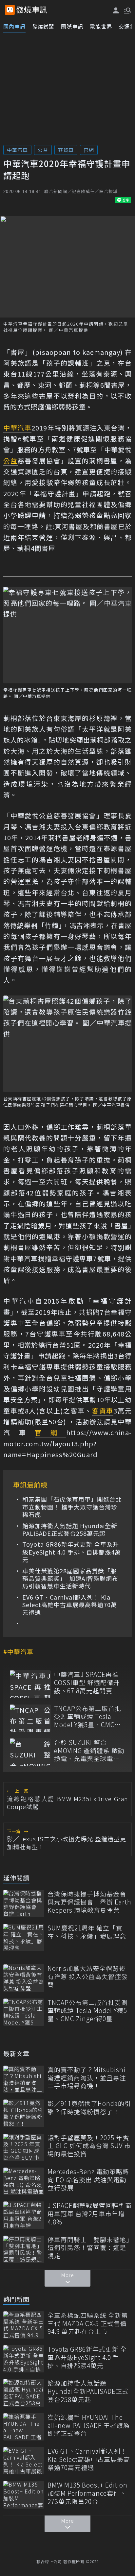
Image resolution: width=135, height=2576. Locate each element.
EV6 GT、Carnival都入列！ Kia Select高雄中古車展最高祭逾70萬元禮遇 (70, 1605)
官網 (89, 150)
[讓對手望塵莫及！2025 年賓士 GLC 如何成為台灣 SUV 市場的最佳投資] (24, 2147)
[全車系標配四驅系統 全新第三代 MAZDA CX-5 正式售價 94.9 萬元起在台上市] (24, 2325)
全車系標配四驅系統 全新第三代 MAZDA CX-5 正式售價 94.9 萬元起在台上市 (88, 2323)
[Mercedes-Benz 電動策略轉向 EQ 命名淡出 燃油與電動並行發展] (24, 2181)
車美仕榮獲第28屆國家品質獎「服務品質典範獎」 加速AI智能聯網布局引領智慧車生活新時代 (70, 1579)
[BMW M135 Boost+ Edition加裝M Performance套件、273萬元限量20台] (24, 2495)
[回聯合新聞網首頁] (10, 10)
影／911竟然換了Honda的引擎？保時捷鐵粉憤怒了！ (89, 2108)
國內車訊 (14, 26)
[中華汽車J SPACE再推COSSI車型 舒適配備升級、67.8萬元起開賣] (30, 1684)
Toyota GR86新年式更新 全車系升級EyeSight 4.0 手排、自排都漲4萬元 (72, 1552)
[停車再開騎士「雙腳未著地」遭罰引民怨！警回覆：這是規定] (24, 2249)
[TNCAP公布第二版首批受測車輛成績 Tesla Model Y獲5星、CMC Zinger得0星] (30, 1718)
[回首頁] (32, 10)
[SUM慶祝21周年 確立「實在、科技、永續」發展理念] (24, 1938)
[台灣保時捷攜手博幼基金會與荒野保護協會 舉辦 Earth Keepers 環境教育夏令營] (24, 1904)
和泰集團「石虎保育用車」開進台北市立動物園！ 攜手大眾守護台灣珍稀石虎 (72, 1507)
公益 (43, 150)
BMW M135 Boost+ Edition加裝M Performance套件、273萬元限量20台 (87, 2493)
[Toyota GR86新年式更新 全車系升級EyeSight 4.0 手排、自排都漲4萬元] (24, 2359)
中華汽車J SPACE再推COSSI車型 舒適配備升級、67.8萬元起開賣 (87, 1682)
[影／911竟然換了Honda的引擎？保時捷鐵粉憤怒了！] (24, 2113)
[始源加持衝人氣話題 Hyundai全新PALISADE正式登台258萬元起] (24, 2393)
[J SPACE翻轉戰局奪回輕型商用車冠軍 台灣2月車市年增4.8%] (24, 2215)
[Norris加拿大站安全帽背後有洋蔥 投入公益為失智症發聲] (24, 1978)
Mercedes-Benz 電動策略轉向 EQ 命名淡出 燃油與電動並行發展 (88, 2180)
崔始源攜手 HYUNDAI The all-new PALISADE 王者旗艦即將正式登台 (89, 2425)
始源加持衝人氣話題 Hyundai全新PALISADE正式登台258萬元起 (70, 1530)
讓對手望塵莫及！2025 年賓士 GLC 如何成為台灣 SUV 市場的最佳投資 (89, 2146)
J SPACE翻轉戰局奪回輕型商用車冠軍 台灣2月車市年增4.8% (90, 2214)
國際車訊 (72, 26)
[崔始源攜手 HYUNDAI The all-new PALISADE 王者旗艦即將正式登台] (24, 2427)
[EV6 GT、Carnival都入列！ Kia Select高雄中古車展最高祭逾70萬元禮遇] (24, 2461)
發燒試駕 (43, 26)
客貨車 (66, 150)
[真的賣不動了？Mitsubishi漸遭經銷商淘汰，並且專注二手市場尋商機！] (24, 2079)
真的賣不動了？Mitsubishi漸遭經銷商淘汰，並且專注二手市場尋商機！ (87, 2078)
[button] (127, 10)
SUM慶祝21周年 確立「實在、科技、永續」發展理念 (87, 1932)
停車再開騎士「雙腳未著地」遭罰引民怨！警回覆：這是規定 (89, 2248)
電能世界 (101, 26)
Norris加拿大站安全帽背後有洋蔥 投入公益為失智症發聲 (88, 1976)
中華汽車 (17, 150)
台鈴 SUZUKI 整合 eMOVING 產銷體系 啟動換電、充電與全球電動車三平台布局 (89, 1751)
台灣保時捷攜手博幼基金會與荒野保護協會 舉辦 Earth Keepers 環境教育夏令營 (89, 1902)
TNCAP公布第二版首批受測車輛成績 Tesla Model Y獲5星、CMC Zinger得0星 (88, 1717)
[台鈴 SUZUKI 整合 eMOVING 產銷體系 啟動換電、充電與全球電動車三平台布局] (30, 1752)
